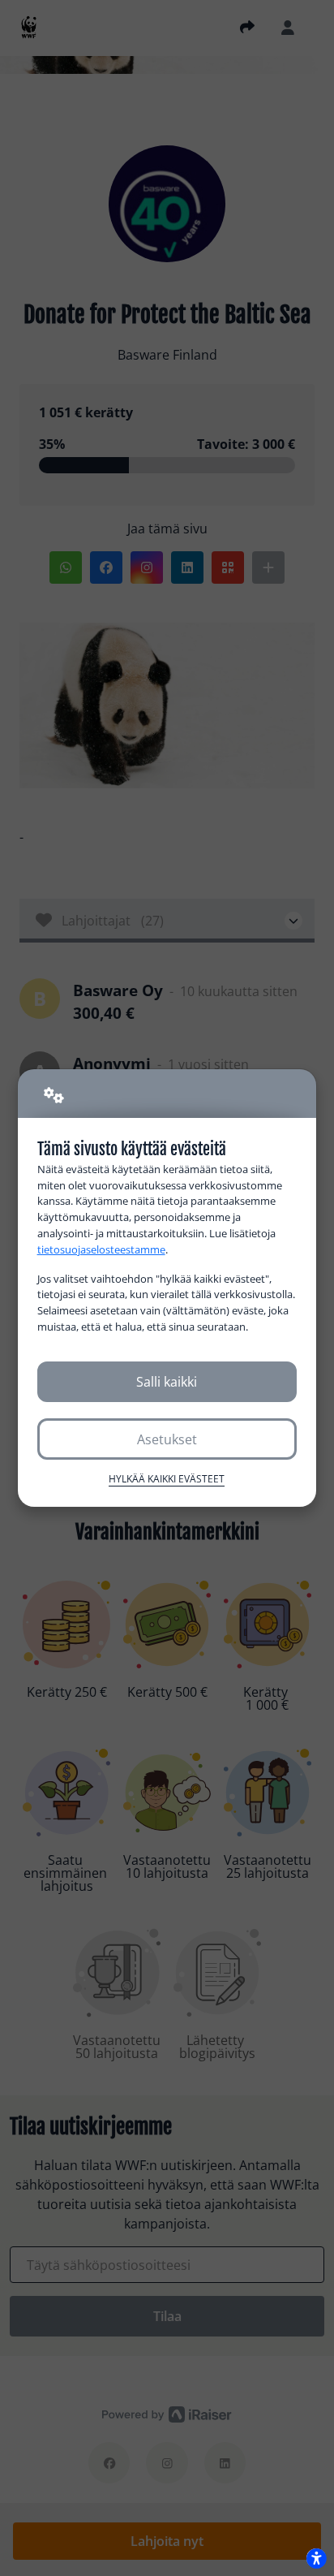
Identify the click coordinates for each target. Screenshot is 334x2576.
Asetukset (167, 1439)
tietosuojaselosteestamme (101, 1249)
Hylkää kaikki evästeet (167, 1479)
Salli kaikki (167, 1382)
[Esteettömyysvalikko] (316, 2558)
